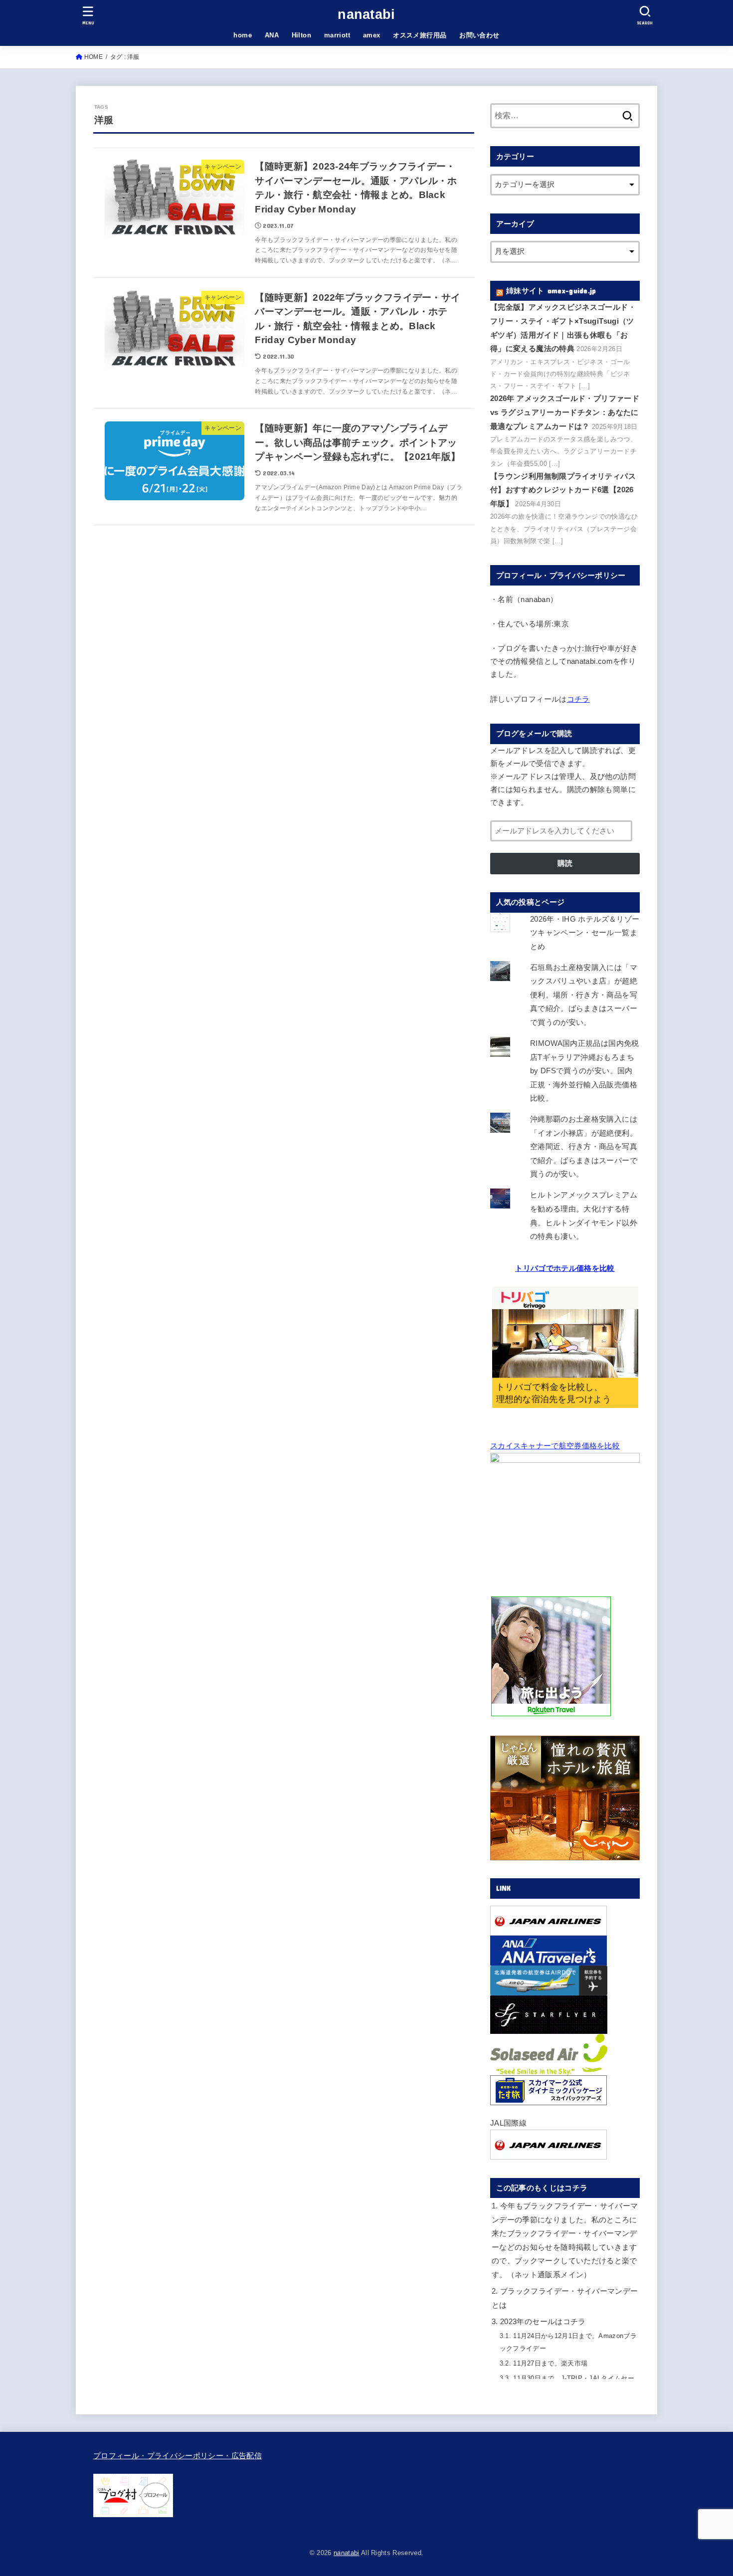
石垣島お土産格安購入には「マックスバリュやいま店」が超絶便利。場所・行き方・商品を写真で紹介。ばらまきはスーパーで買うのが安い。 (584, 995)
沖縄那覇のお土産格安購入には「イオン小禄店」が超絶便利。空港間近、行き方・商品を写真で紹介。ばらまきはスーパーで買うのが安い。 (584, 1147)
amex (372, 35)
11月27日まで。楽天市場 (544, 2363)
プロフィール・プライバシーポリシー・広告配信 (178, 2456)
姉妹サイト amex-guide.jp (551, 291)
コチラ (578, 699)
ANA (272, 35)
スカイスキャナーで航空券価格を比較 (555, 1446)
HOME (93, 57)
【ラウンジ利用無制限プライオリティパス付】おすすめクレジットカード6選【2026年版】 (563, 490)
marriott (337, 35)
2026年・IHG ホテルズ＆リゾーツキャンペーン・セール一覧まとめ (585, 933)
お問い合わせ (479, 35)
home (243, 35)
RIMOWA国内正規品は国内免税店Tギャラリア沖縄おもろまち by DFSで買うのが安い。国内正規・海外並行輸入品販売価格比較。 (585, 1071)
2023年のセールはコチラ (539, 2322)
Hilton (301, 35)
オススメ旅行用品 (420, 35)
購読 (565, 863)
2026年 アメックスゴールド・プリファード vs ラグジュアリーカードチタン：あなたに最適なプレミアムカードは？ (565, 412)
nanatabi (366, 14)
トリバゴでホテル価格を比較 (565, 1268)
